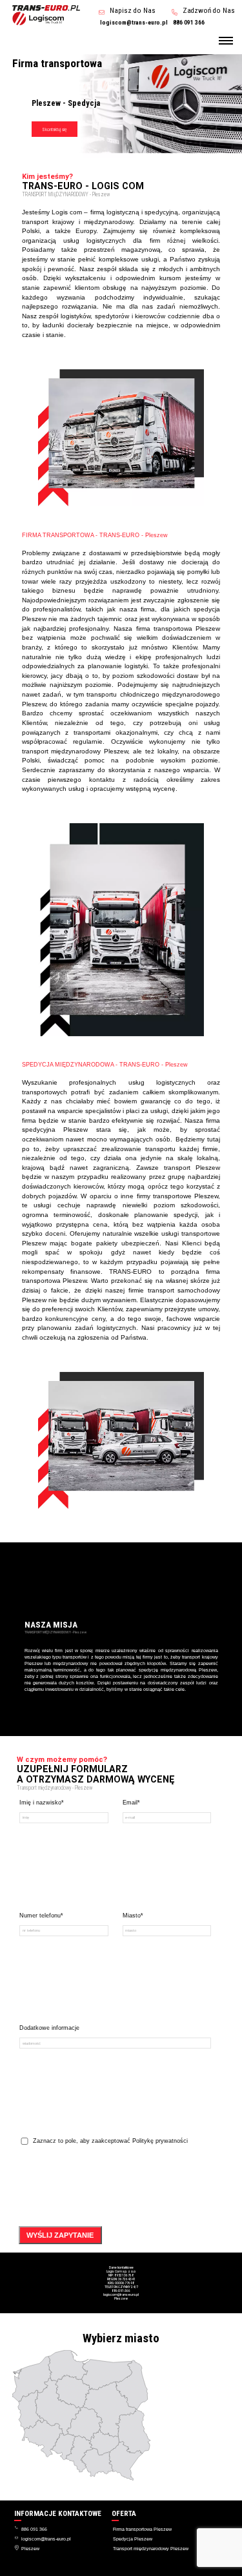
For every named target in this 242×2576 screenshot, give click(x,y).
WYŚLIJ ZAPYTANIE (60, 2235)
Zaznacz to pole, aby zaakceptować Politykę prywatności (110, 2141)
